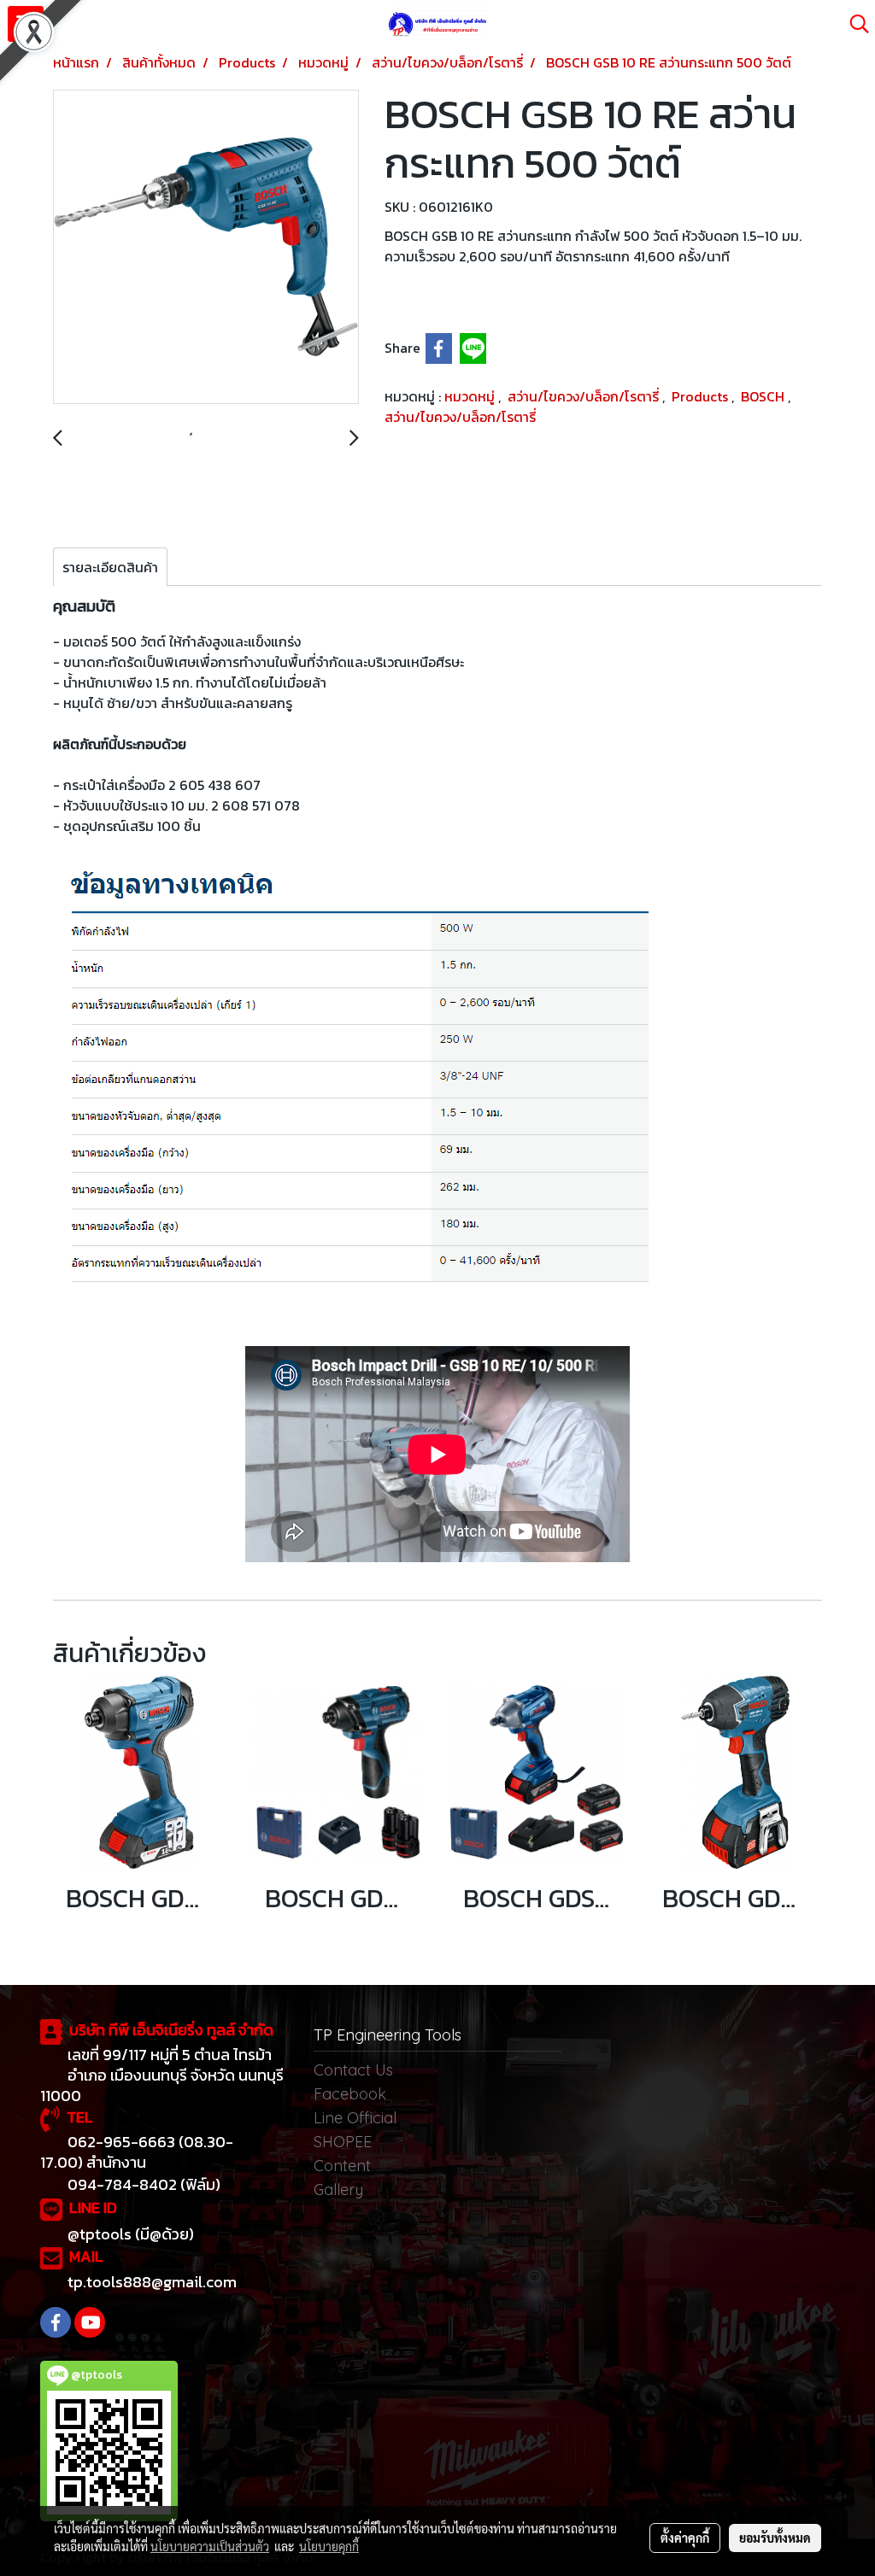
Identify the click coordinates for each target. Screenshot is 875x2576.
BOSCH (764, 396)
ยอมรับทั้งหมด (775, 2538)
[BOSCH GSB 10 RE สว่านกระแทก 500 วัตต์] (206, 248)
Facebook (350, 2094)
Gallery (338, 2190)
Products (702, 396)
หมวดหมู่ (471, 396)
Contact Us (353, 2070)
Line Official (355, 2118)
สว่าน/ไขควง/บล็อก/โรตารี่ (585, 396)
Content (342, 2166)
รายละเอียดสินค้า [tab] (110, 567)
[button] (854, 24)
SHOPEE (343, 2142)
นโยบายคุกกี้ (329, 2546)
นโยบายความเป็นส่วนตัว (210, 2546)
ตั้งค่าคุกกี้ (685, 2538)
